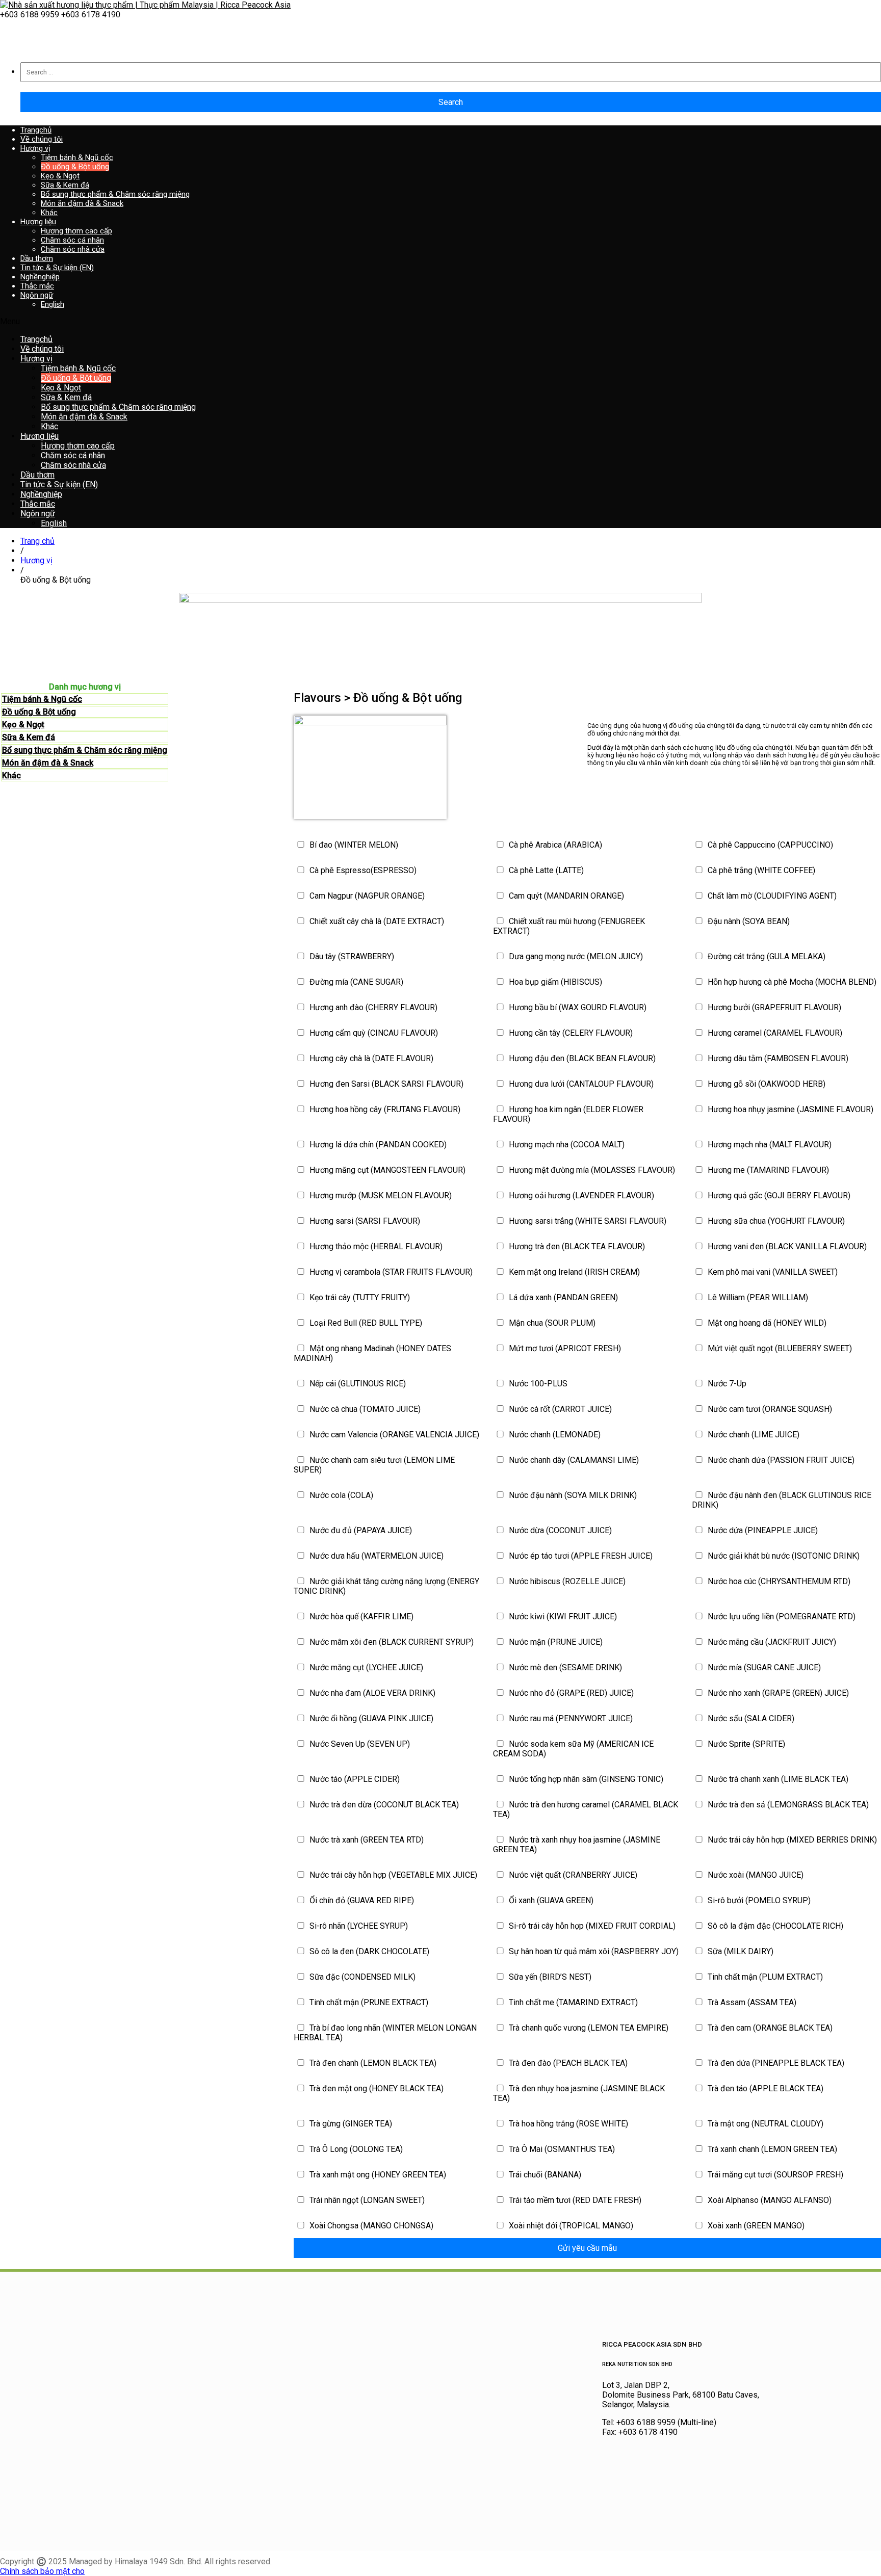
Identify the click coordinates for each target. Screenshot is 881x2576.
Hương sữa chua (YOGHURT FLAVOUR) (775, 1221)
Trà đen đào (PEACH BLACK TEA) (567, 2063)
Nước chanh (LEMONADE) (554, 1435)
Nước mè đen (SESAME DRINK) (564, 1667)
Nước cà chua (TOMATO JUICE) (364, 1409)
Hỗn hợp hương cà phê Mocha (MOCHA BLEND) (791, 982)
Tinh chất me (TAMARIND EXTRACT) (572, 2002)
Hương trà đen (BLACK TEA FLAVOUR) (576, 1246)
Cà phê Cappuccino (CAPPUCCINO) (769, 845)
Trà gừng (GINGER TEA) (350, 2124)
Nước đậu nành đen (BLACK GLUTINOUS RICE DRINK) (782, 1500)
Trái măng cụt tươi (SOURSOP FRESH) (774, 2175)
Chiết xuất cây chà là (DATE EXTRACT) (376, 921)
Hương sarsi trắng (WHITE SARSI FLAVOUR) (587, 1221)
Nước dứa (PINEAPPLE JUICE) (762, 1530)
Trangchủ (36, 130)
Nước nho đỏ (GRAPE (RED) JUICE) (570, 1693)
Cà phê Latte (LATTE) (545, 870)
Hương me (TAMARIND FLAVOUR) (767, 1170)
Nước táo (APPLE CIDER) (354, 1779)
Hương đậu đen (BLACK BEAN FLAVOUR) (581, 1058)
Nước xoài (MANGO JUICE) (755, 1875)
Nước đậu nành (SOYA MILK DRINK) (572, 1495)
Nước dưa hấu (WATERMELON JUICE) (375, 1556)
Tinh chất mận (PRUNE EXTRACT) (368, 2002)
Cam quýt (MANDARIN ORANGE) (565, 896)
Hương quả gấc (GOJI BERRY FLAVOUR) (778, 1195)
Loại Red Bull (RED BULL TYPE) (365, 1323)
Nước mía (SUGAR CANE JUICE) (763, 1667)
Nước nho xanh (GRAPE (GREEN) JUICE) (777, 1693)
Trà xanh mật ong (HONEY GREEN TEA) (377, 2175)
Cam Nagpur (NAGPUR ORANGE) (366, 896)
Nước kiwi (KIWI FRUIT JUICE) (562, 1616)
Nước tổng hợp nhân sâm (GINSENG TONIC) (585, 1779)
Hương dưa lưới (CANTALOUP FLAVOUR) (580, 1084)
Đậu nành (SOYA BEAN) (748, 921)
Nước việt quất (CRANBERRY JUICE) (572, 1875)
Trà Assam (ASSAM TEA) (751, 2002)
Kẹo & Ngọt (23, 725)
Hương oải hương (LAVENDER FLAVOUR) (580, 1195)
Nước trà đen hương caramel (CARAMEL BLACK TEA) (586, 1809)
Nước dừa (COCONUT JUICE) (559, 1530)
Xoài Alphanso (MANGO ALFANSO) (769, 2200)
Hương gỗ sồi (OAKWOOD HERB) (766, 1084)
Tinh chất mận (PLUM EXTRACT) (764, 1977)
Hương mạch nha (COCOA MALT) (566, 1145)
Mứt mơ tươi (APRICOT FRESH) (564, 1348)
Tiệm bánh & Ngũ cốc (42, 699)
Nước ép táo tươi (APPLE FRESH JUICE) (580, 1556)
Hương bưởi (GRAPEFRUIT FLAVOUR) (773, 1007)
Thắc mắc (37, 286)
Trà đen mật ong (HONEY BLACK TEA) (375, 2088)
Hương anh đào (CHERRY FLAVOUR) (372, 1007)
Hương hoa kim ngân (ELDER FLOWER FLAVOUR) (568, 1114)
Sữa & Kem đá (29, 737)
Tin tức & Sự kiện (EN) (57, 268)
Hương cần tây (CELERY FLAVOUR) (570, 1033)
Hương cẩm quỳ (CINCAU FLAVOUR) (373, 1033)
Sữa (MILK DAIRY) (740, 1951)
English (53, 304)
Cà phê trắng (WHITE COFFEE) (760, 870)
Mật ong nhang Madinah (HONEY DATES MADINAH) (372, 1353)
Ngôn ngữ (37, 295)
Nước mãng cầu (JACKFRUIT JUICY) (771, 1642)
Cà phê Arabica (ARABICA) (554, 845)
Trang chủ (37, 541)
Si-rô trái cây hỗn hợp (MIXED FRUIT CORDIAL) (591, 1926)
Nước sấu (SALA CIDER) (750, 1718)
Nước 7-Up (726, 1384)
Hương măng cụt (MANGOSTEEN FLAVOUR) (386, 1170)
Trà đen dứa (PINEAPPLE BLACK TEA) (775, 2063)
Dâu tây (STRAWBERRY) (351, 956)
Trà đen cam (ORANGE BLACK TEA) (769, 2028)
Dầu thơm (37, 258)
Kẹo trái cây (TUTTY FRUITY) (359, 1297)
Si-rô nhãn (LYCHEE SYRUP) (358, 1926)
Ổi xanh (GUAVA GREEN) (550, 1900)
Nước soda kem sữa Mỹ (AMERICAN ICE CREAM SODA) (573, 1749)
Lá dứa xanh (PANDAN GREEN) (562, 1297)
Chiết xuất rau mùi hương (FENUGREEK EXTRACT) (569, 926)
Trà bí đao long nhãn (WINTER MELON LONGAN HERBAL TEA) (385, 2033)
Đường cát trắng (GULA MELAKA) (766, 956)
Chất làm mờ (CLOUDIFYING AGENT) (771, 896)
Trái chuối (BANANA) (544, 2175)
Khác (11, 776)
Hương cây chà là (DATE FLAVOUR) (370, 1058)
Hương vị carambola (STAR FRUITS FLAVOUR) (390, 1272)
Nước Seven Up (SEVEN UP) (359, 1744)
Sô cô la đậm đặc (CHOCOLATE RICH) (774, 1926)
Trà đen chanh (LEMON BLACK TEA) (372, 2063)
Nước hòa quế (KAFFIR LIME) (360, 1616)
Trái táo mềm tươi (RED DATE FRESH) (574, 2200)
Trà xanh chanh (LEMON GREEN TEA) (771, 2149)
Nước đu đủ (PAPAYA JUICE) (360, 1530)
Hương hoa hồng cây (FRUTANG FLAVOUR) (384, 1109)
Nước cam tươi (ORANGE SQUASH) (769, 1409)
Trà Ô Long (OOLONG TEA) (355, 2149)
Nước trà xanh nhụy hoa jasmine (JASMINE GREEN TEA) (577, 1845)
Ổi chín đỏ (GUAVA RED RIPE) (361, 1900)
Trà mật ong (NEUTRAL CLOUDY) (765, 2124)
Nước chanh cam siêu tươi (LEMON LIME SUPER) (374, 1465)
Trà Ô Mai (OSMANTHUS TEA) (561, 2149)
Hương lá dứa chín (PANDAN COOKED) (377, 1145)
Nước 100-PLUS (537, 1384)
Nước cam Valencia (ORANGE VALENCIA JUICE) (393, 1435)
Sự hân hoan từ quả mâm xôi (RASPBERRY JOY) (593, 1951)
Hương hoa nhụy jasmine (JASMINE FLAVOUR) (789, 1109)
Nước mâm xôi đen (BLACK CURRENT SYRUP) (391, 1642)
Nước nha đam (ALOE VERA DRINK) (371, 1693)
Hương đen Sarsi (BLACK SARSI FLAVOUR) (385, 1084)
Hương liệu (38, 222)
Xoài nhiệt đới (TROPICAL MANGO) (570, 2226)
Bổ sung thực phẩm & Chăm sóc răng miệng (85, 750)
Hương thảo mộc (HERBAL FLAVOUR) (375, 1246)
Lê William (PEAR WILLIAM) (757, 1297)
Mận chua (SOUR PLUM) (551, 1323)
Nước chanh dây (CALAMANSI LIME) (573, 1460)
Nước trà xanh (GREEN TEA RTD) (366, 1840)
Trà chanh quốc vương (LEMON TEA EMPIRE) (588, 2028)
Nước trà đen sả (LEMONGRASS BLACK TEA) (787, 1805)
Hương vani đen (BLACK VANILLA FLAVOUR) (786, 1246)
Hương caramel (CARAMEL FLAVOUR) (774, 1033)
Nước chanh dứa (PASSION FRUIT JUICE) (780, 1460)
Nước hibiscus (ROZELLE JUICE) (566, 1581)
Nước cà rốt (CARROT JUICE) (559, 1409)
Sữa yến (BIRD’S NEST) (549, 1977)
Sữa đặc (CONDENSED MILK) (361, 1977)
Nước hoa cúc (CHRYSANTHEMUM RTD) (778, 1581)
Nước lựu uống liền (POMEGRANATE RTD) (781, 1616)
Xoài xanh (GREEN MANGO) (755, 2226)
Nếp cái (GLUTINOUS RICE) (357, 1384)
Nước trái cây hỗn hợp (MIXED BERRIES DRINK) (791, 1840)
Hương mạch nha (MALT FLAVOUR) (769, 1145)
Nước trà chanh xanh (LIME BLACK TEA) (777, 1779)
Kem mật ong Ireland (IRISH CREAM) (573, 1272)
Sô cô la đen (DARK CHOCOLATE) (368, 1951)
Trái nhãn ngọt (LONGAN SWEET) (366, 2200)
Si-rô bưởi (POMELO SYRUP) (758, 1900)
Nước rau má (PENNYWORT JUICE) (570, 1718)
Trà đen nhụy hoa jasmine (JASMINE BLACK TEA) (579, 2093)
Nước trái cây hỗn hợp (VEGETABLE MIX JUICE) (392, 1875)
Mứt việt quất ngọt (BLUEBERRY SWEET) (779, 1348)
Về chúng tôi (42, 139)
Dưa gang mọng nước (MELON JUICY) (575, 956)
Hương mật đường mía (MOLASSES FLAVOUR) (591, 1170)
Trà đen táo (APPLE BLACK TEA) (765, 2088)
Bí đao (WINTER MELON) (353, 845)
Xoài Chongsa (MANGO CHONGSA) (370, 2226)
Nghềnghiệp (40, 277)
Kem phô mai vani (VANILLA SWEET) (772, 1272)
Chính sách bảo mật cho (42, 2571)
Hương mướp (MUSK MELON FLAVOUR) (380, 1195)
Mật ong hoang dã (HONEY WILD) (766, 1323)
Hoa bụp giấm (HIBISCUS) (554, 982)
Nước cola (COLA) (340, 1495)
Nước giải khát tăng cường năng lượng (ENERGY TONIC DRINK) (386, 1586)
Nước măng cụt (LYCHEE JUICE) (365, 1667)
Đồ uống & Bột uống (39, 712)
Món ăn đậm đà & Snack (48, 763)
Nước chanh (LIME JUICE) (753, 1435)
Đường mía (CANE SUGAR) (355, 982)
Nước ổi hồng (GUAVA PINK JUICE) (370, 1718)
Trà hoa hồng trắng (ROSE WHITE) (567, 2124)
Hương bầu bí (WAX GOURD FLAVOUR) (577, 1007)
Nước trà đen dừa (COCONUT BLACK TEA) (383, 1805)
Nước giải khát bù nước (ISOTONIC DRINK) (783, 1556)
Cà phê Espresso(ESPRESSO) (362, 870)
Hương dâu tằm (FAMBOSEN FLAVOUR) (777, 1058)
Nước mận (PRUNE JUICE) (555, 1642)
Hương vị (35, 148)
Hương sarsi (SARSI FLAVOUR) (364, 1221)
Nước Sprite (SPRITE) (745, 1744)
